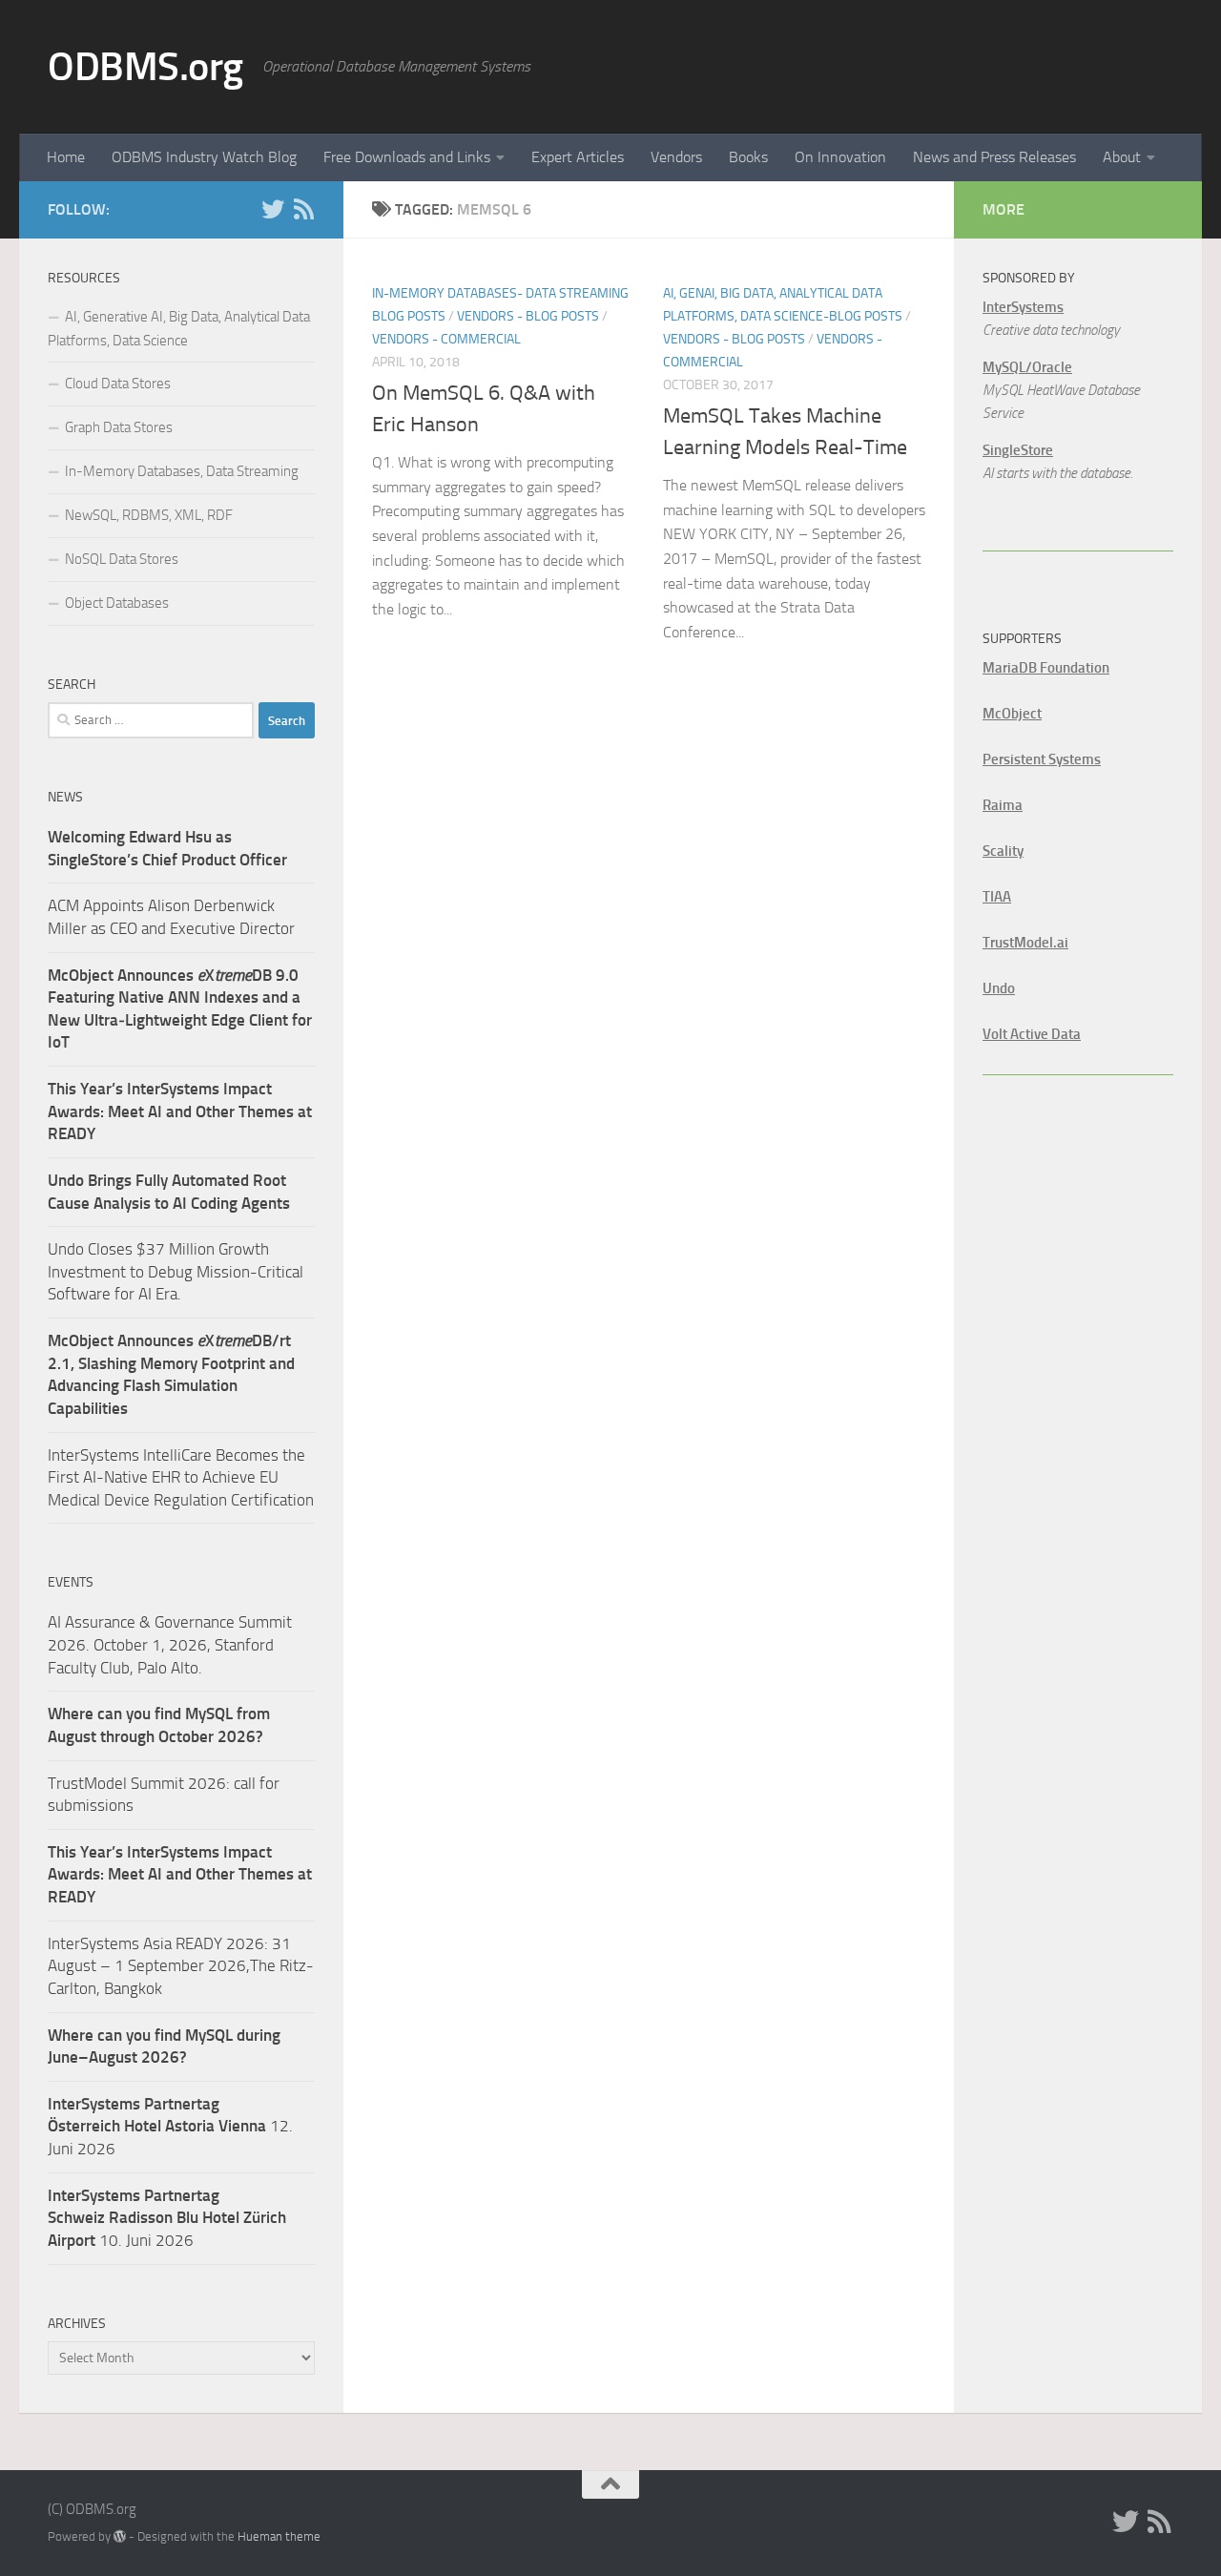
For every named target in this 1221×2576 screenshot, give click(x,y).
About (1122, 157)
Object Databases (117, 603)
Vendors (676, 157)
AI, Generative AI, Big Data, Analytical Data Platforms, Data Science (179, 329)
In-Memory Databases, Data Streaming (182, 471)
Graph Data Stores (119, 427)
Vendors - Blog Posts (528, 316)
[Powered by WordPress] (120, 2536)
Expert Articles (578, 157)
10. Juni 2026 (167, 2218)
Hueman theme (279, 2536)
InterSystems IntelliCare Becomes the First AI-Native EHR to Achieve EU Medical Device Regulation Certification (181, 1477)
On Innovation (840, 157)
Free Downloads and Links (407, 157)
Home (66, 157)
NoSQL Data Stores (122, 559)
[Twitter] (273, 209)
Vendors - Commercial (446, 339)
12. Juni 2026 (170, 2126)
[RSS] (303, 209)
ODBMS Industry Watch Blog (204, 157)
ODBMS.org (145, 67)
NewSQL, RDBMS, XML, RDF (149, 515)
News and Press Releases (994, 157)
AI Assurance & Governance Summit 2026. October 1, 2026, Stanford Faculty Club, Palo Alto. (170, 1644)
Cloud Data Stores (118, 384)
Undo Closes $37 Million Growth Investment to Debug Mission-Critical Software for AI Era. (176, 1271)
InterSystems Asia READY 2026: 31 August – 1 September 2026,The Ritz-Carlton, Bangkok (181, 1966)
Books (748, 157)
